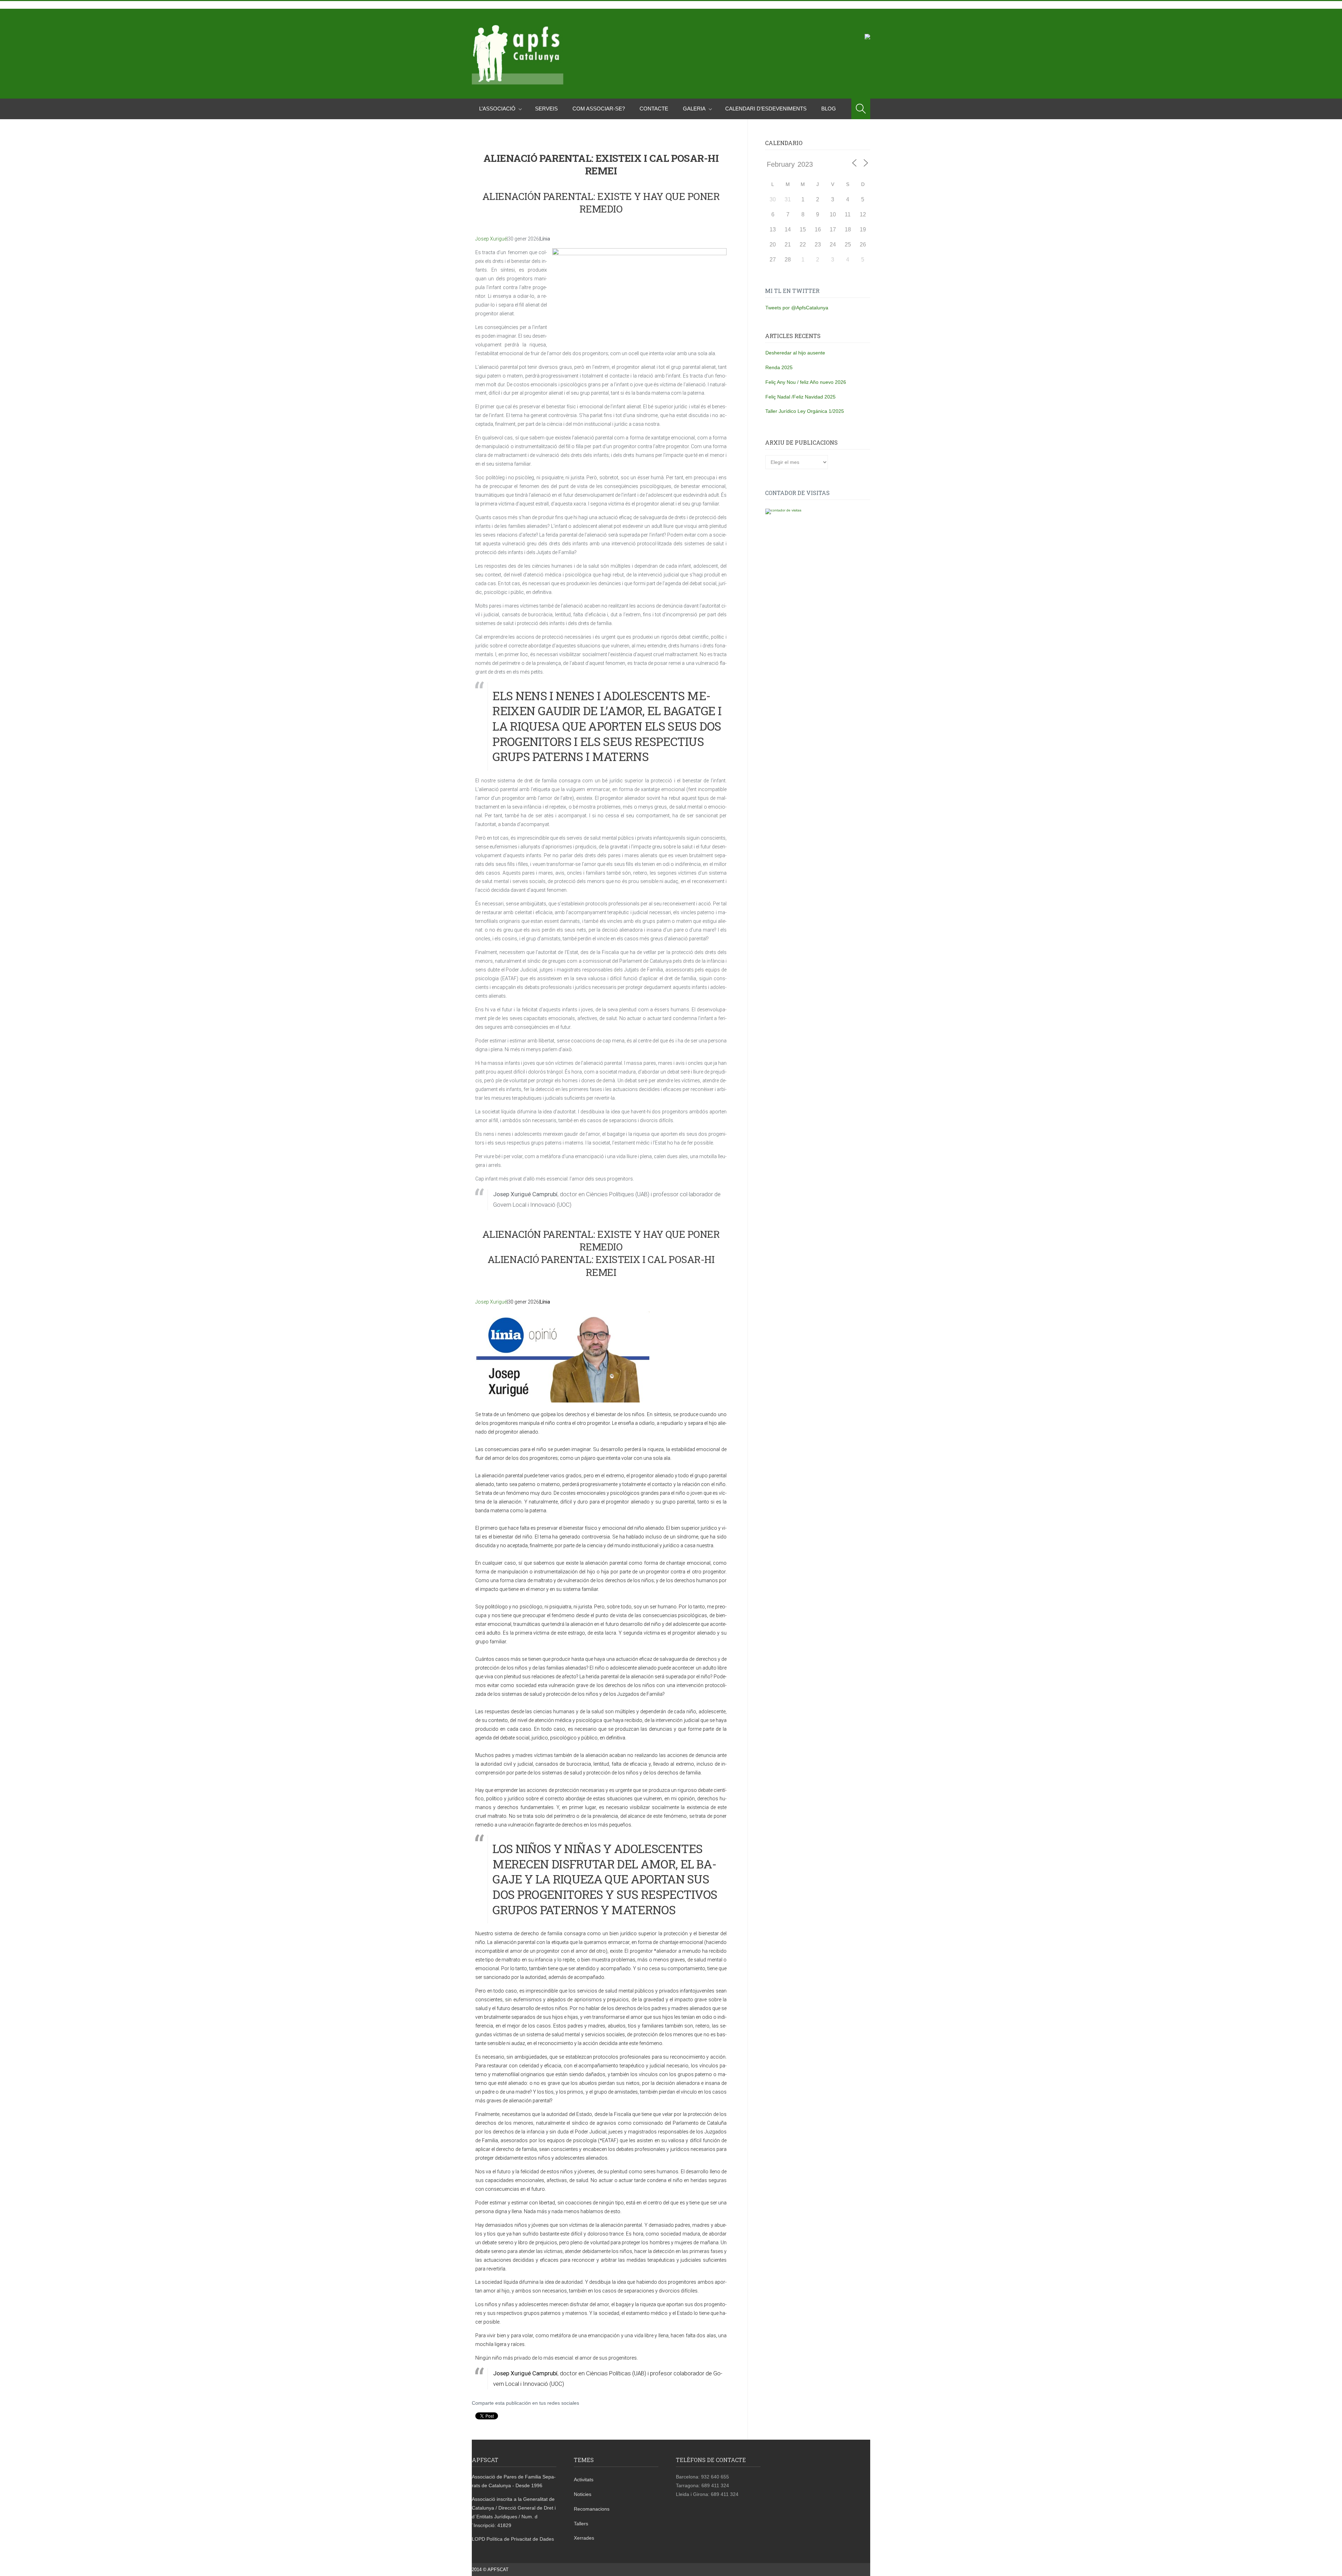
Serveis (546, 109)
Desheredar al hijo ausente (795, 353)
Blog (829, 109)
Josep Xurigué (491, 239)
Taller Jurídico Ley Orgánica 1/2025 (805, 411)
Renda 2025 (779, 367)
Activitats (584, 2480)
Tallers (581, 2524)
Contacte (654, 109)
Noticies (583, 2494)
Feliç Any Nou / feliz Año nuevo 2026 (806, 382)
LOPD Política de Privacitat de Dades (513, 2539)
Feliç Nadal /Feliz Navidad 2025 (800, 397)
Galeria (694, 109)
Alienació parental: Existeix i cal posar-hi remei (601, 1266)
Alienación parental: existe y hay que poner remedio (601, 203)
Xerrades (584, 2538)
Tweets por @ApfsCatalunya (797, 308)
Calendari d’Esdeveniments (766, 109)
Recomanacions (592, 2509)
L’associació (497, 109)
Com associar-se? (599, 109)
